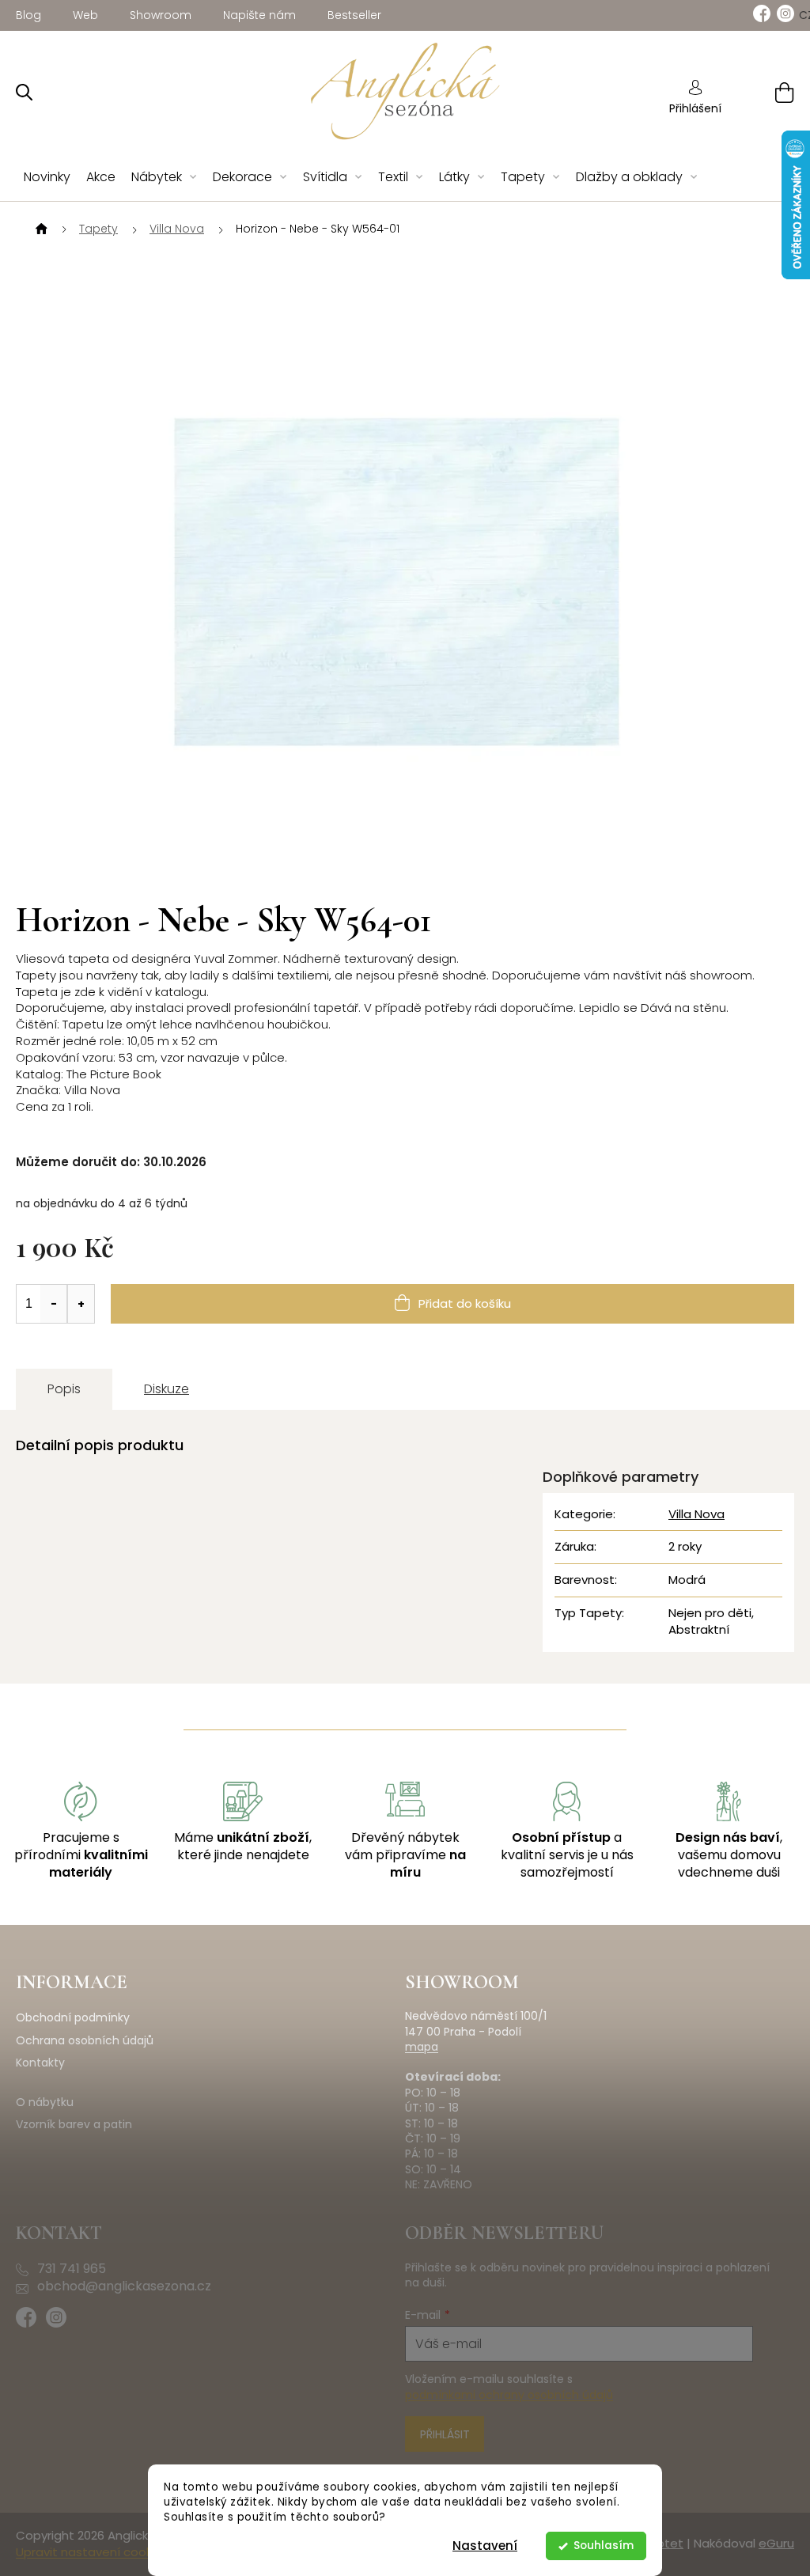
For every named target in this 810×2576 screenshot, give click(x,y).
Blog (28, 15)
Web (85, 15)
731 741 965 (72, 2269)
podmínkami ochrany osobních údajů (509, 2395)
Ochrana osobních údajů (85, 2041)
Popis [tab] (64, 1389)
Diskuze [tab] (167, 1389)
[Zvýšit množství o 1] (81, 1304)
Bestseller (354, 15)
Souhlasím (604, 2546)
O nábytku (45, 2102)
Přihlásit (445, 2434)
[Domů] (40, 229)
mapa (422, 2047)
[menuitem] (47, 178)
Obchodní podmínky (73, 2018)
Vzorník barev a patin (74, 2125)
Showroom (161, 15)
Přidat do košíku (465, 1303)
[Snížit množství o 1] (54, 1304)
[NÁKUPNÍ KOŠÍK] (765, 92)
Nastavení (485, 2546)
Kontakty (40, 2063)
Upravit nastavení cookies (92, 2552)
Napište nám (259, 15)
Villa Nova (696, 1514)
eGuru (776, 2543)
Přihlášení (695, 108)
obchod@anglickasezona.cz (124, 2286)
